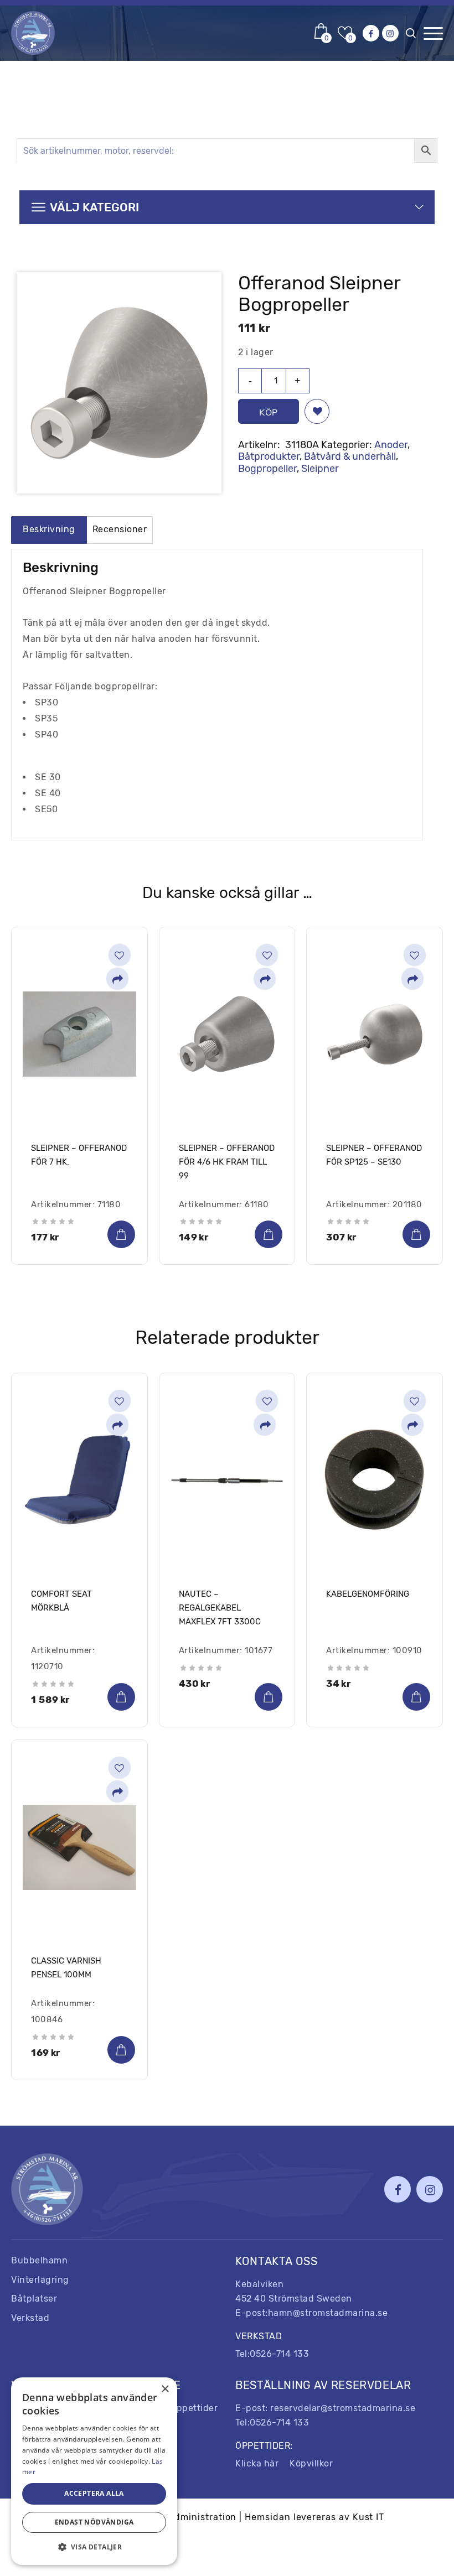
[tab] (49, 530)
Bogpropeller (267, 469)
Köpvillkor (311, 2463)
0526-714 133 (279, 2354)
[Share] (117, 980)
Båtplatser (34, 2299)
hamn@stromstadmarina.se (328, 2313)
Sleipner (320, 469)
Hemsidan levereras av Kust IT (314, 2517)
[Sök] (413, 36)
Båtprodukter (269, 456)
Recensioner (120, 529)
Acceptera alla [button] (94, 2493)
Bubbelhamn (39, 2260)
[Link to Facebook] (371, 33)
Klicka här (257, 2463)
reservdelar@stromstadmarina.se (343, 2408)
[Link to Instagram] (390, 33)
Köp (269, 412)
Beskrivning (49, 529)
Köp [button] (121, 1234)
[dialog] (94, 2471)
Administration (202, 2517)
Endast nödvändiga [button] (94, 2522)
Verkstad (30, 2318)
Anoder (391, 445)
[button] (317, 411)
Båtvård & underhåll (350, 456)
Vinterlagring (40, 2280)
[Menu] (433, 33)
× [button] (165, 2389)
